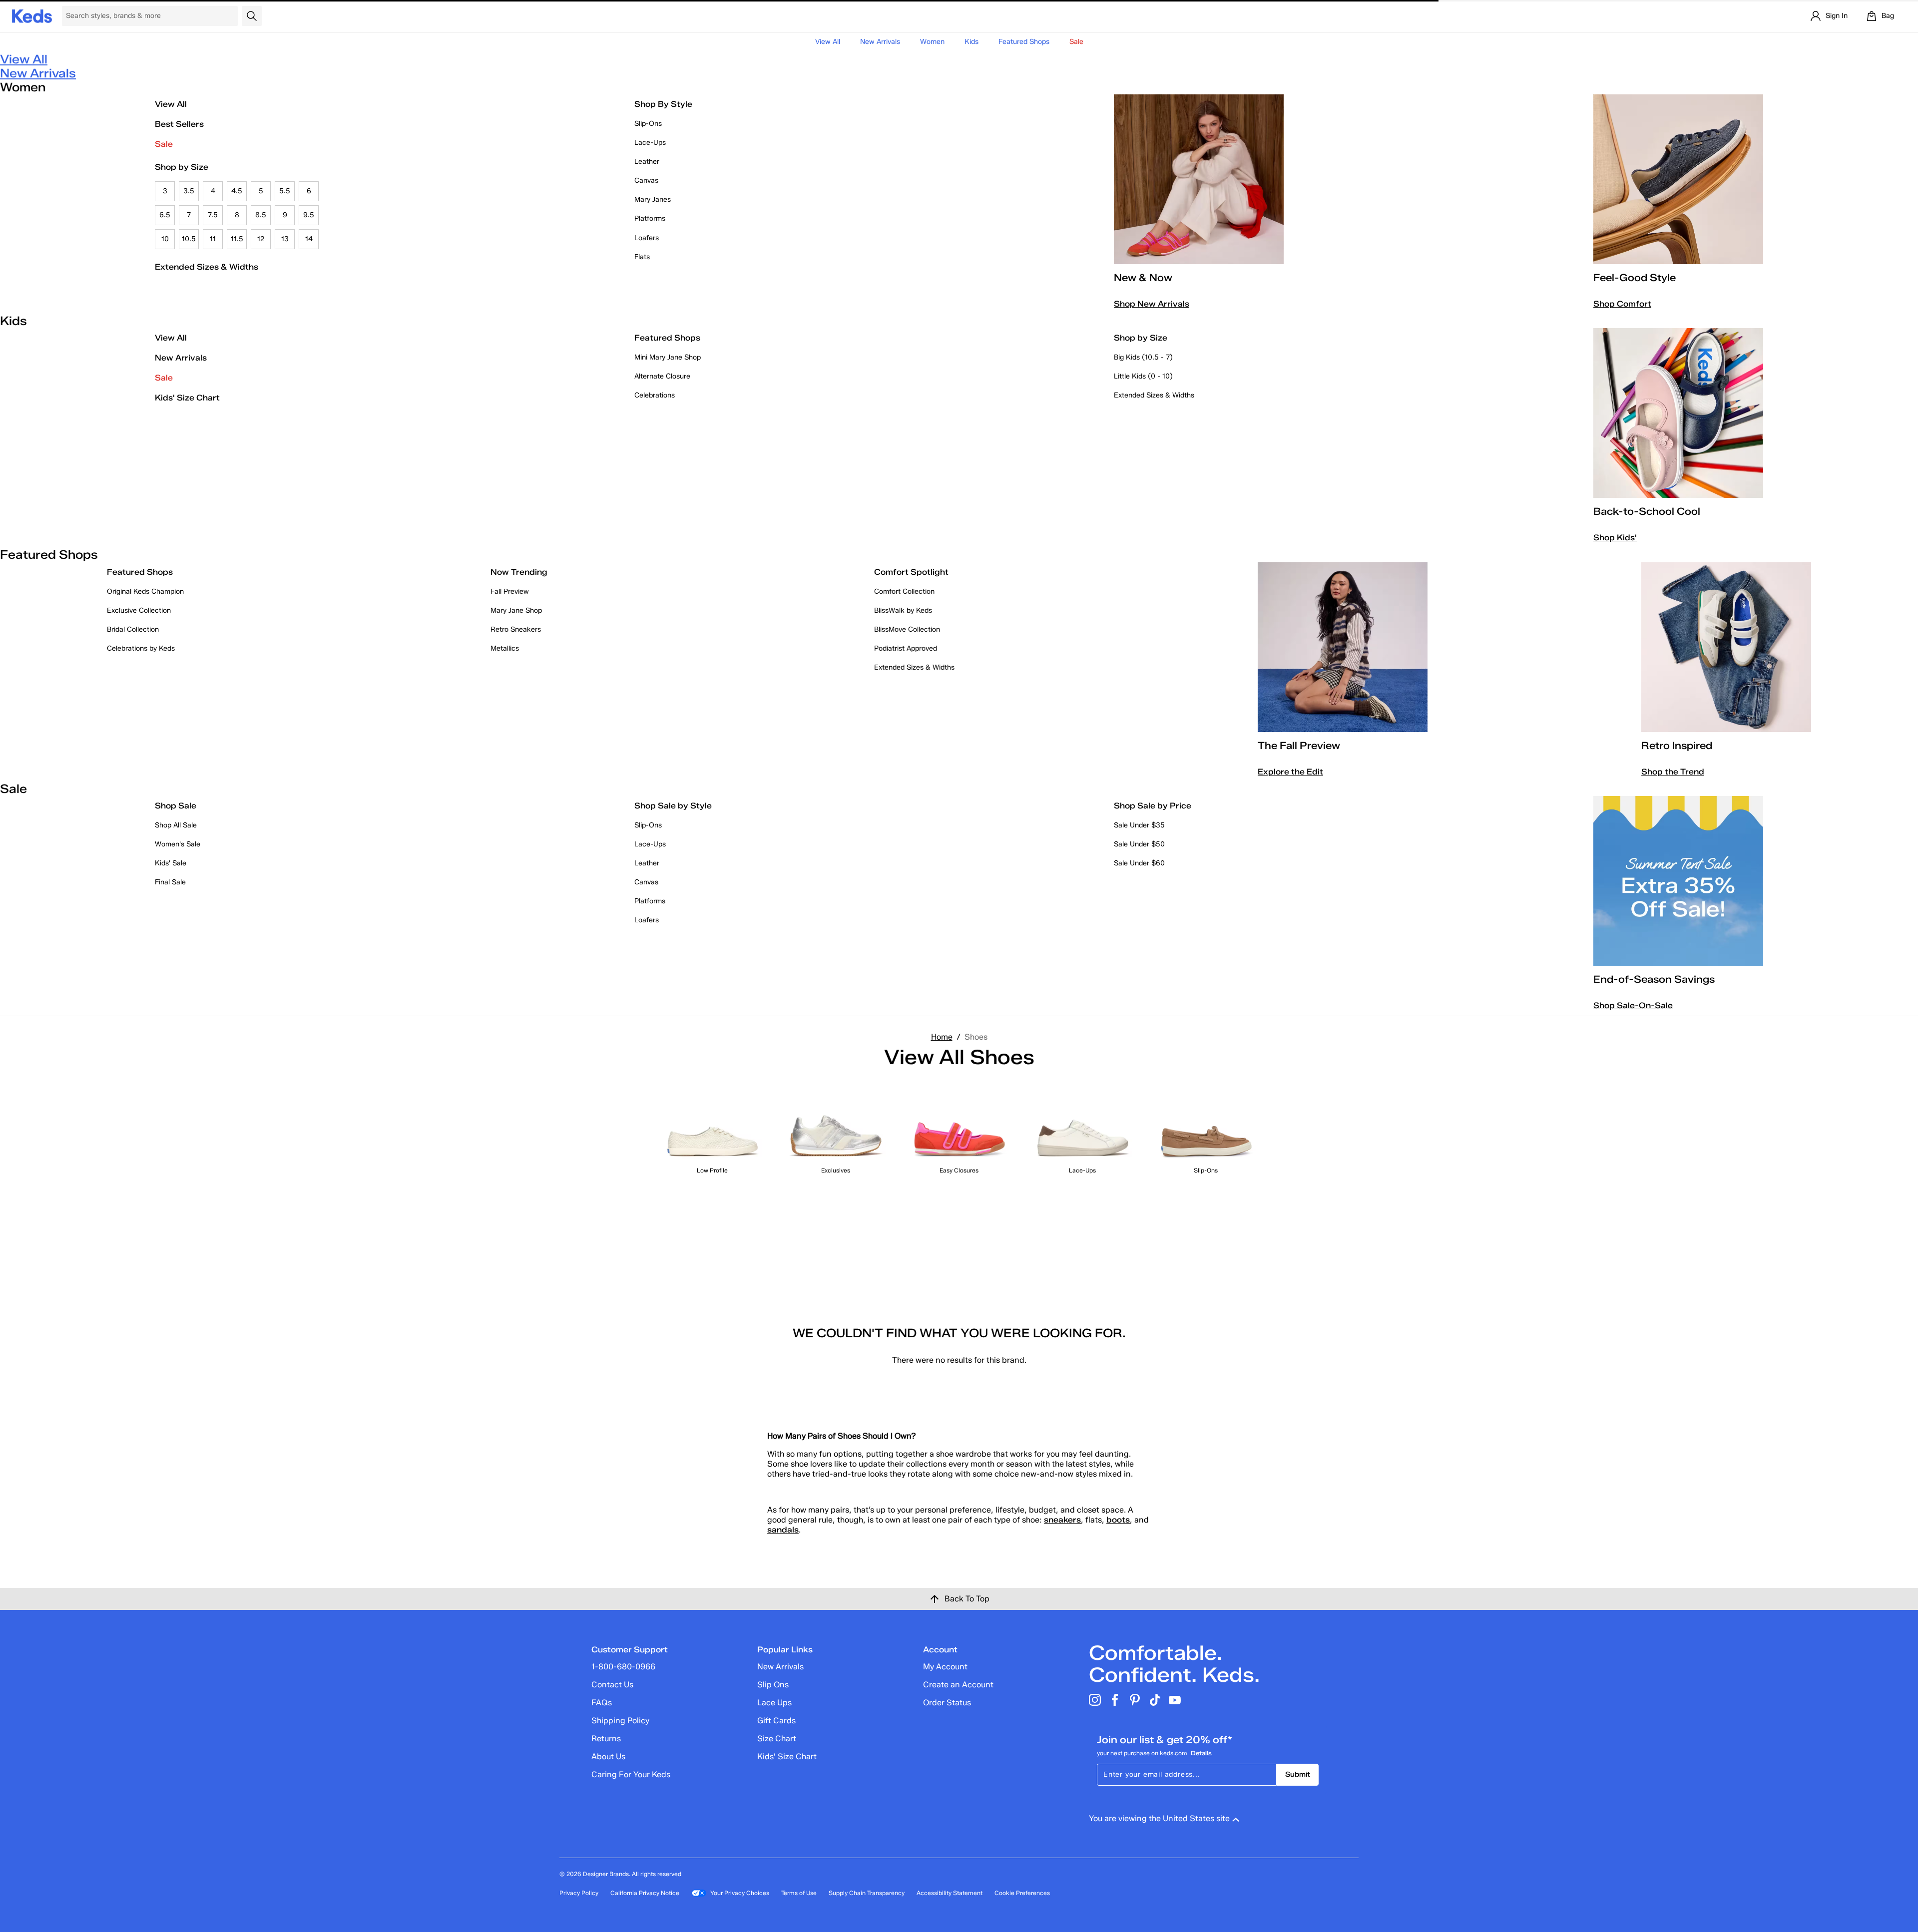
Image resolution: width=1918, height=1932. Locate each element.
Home (942, 1037)
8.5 (261, 215)
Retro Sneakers (516, 629)
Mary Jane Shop (516, 610)
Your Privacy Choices (740, 1893)
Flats (642, 257)
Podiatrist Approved (906, 648)
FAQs (602, 1703)
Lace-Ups (650, 143)
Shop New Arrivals (1152, 304)
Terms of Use (799, 1893)
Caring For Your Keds (631, 1774)
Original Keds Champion (145, 591)
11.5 (237, 239)
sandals (783, 1530)
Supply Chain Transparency (867, 1893)
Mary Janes (653, 199)
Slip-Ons (648, 124)
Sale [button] (1076, 42)
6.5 (165, 215)
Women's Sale (178, 844)
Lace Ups (774, 1703)
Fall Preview (510, 591)
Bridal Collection (133, 629)
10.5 (189, 239)
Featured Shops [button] (1024, 42)
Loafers (647, 238)
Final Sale (170, 882)
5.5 (285, 191)
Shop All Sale (176, 825)
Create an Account (958, 1685)
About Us (608, 1756)
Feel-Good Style (1635, 278)
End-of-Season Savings (1654, 979)
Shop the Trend (1673, 772)
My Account (945, 1667)
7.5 (213, 215)
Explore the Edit (1290, 772)
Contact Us (612, 1685)
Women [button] (932, 42)
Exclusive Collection (139, 610)
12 (261, 239)
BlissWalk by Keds (903, 610)
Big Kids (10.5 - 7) (1143, 357)
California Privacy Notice (645, 1893)
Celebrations (655, 395)
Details (1201, 1753)
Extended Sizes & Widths (207, 267)
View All (828, 42)
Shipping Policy (620, 1721)
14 (309, 239)
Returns (606, 1739)
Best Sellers (179, 124)
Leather (647, 162)
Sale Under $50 (1139, 844)
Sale (164, 144)
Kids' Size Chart (187, 398)
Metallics (505, 648)
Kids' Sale (171, 863)
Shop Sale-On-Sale (1633, 1005)
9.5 (309, 215)
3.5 (189, 191)
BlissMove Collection (907, 629)
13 (285, 239)
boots (1118, 1520)
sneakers (1062, 1520)
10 (165, 239)
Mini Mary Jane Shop (668, 357)
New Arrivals (880, 42)
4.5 (237, 191)
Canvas (646, 181)
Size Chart (777, 1739)
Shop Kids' (1615, 538)
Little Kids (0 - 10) (1143, 376)
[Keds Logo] (32, 15)
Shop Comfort (1622, 304)
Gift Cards (776, 1721)
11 (213, 239)
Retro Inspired (1677, 746)
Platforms (650, 218)
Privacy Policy (579, 1893)
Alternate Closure (662, 376)
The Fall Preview (1299, 746)
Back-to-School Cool (1647, 511)
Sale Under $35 (1139, 825)
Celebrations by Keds (141, 648)
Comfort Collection (904, 591)
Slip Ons (773, 1685)
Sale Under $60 (1139, 863)
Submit (1298, 1774)
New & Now (1143, 278)
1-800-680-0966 (623, 1667)
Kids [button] (971, 42)
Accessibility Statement (950, 1893)
